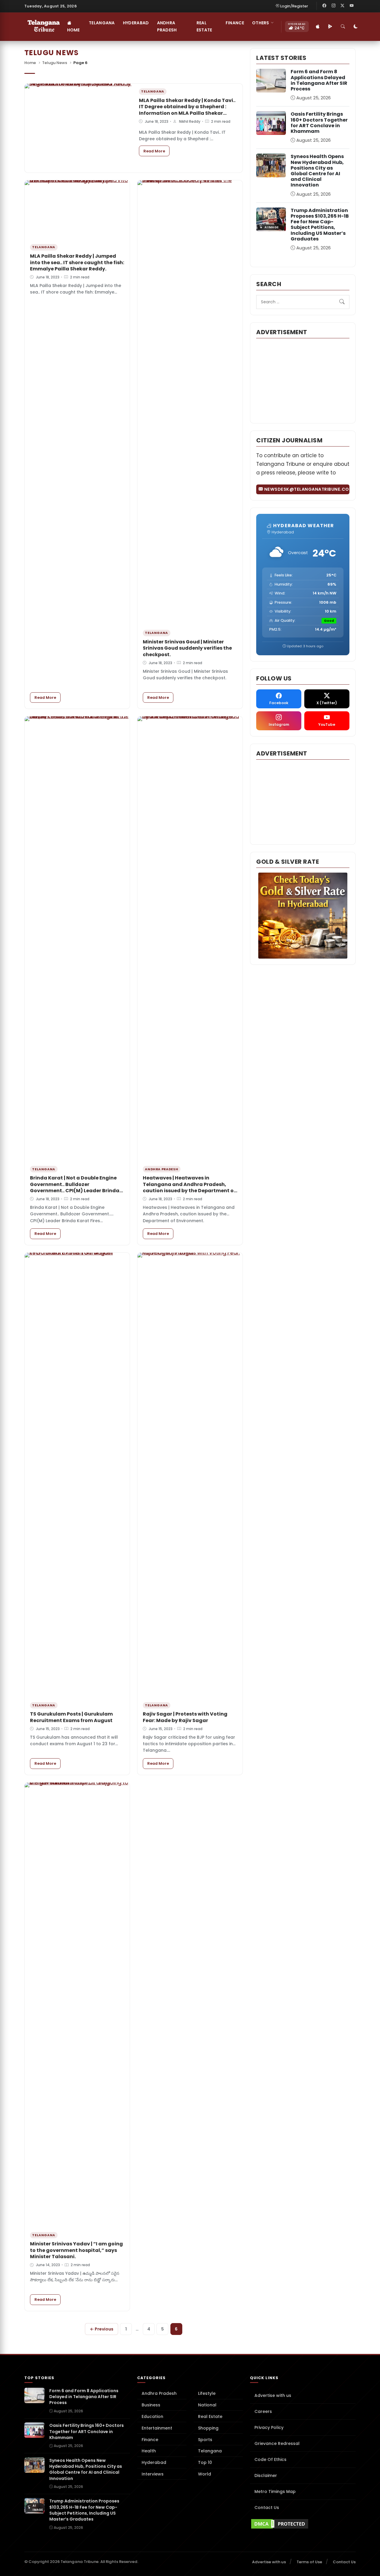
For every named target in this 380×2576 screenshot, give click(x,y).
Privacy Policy (269, 2427)
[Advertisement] (303, 380)
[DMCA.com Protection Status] (303, 2524)
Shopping (208, 2428)
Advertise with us (273, 2395)
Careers (263, 2411)
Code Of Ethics (270, 2459)
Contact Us (267, 2508)
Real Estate (204, 26)
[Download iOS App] (318, 27)
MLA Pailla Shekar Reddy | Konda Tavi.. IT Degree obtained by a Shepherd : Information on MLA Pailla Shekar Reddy (187, 110)
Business (151, 2405)
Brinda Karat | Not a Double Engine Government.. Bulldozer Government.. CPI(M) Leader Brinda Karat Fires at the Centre (75, 1187)
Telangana (102, 23)
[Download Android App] (330, 27)
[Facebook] (324, 6)
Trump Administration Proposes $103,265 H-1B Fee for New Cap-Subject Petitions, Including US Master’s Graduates (320, 225)
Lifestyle (207, 2393)
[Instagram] (333, 6)
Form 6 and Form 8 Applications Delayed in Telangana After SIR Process (319, 80)
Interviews (153, 2474)
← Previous (102, 2329)
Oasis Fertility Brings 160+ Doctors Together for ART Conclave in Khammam (319, 123)
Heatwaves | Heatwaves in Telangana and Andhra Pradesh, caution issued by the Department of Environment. (189, 1187)
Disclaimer (266, 2475)
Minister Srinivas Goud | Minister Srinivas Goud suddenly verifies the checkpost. (187, 648)
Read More (156, 151)
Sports (205, 2440)
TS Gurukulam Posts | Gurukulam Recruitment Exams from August (71, 1717)
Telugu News (55, 63)
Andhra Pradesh (167, 26)
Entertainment (157, 2428)
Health (149, 2451)
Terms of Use (309, 2562)
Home (73, 30)
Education (152, 2416)
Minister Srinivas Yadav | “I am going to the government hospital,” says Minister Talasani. (76, 2250)
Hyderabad (136, 23)
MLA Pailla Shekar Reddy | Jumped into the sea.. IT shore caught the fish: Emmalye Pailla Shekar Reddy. (77, 262)
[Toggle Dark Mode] (356, 27)
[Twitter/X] (343, 6)
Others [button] (261, 23)
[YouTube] (351, 6)
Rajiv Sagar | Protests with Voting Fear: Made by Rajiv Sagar (185, 1717)
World (205, 2474)
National (207, 2405)
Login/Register (294, 6)
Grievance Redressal (277, 2443)
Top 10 (205, 2462)
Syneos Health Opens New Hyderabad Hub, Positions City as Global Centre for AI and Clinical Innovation (317, 171)
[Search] (343, 27)
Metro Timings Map (275, 2491)
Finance (235, 23)
